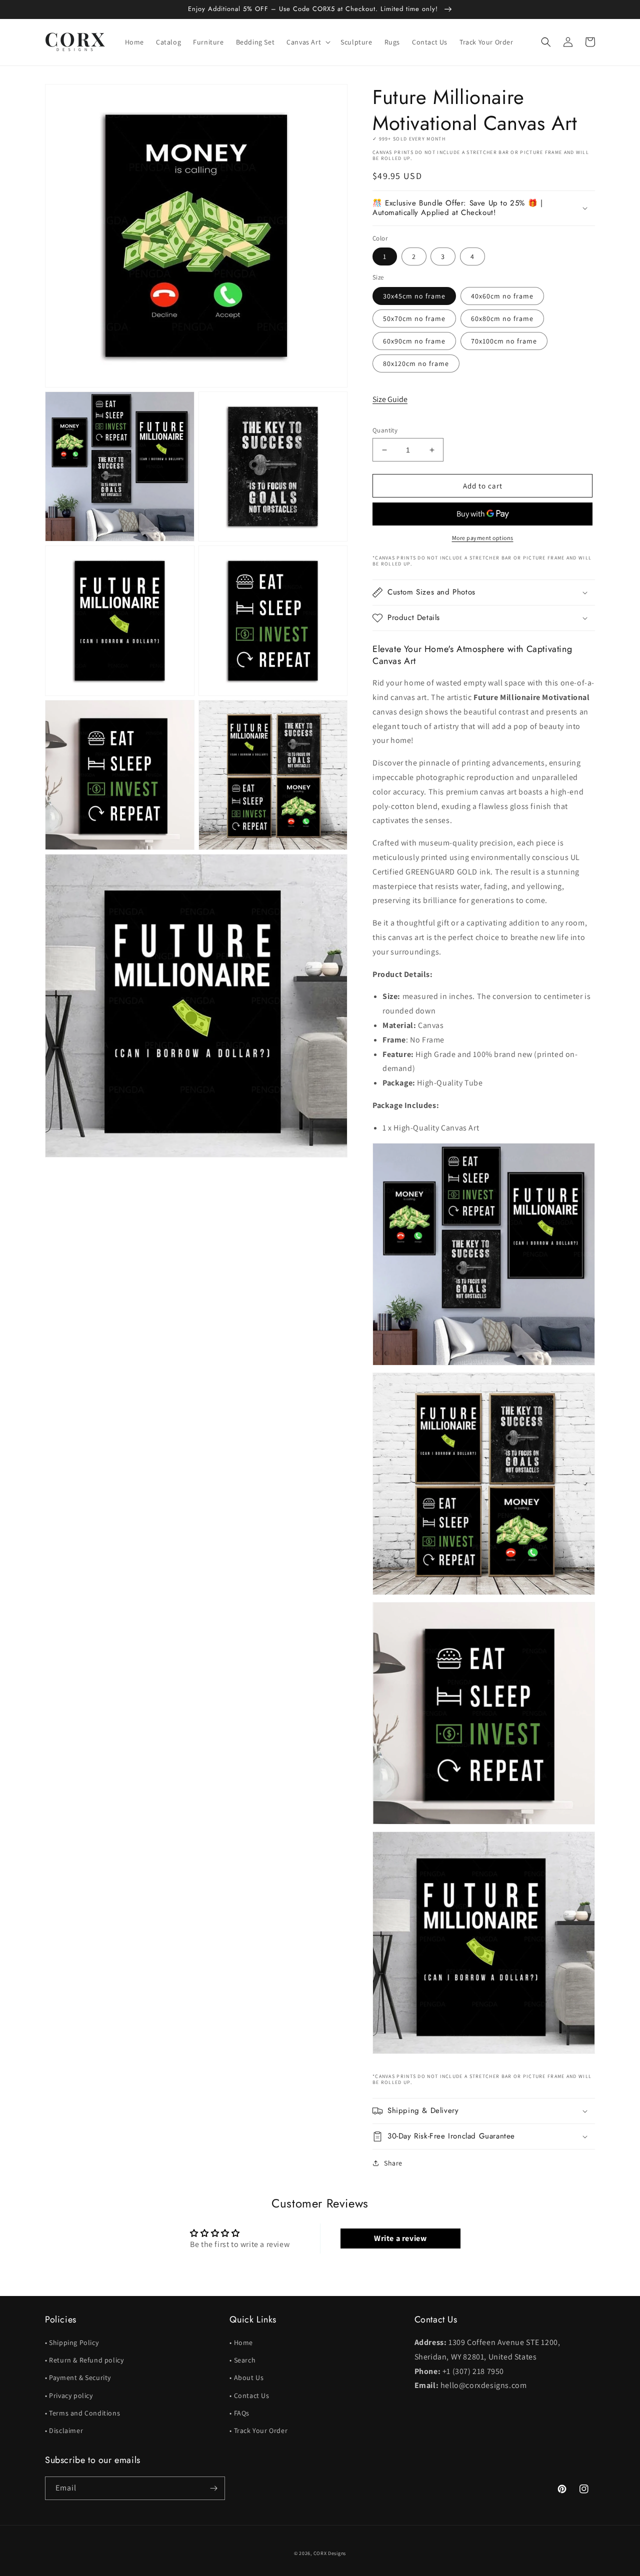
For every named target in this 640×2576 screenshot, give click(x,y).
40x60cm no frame (502, 296)
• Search (242, 2360)
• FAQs (239, 2413)
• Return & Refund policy (84, 2360)
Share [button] (393, 2163)
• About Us (246, 2377)
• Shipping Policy (72, 2342)
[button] (307, 42)
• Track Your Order (258, 2430)
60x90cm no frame (414, 341)
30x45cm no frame (414, 296)
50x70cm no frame (414, 318)
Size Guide (390, 399)
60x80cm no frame (502, 318)
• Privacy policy (69, 2395)
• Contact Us (249, 2395)
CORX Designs (330, 2553)
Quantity (385, 430)
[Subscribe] (213, 2488)
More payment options (483, 538)
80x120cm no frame (416, 363)
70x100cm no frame (504, 341)
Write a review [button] (400, 2238)
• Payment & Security (78, 2377)
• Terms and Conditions (82, 2413)
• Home (241, 2342)
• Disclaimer (64, 2430)
